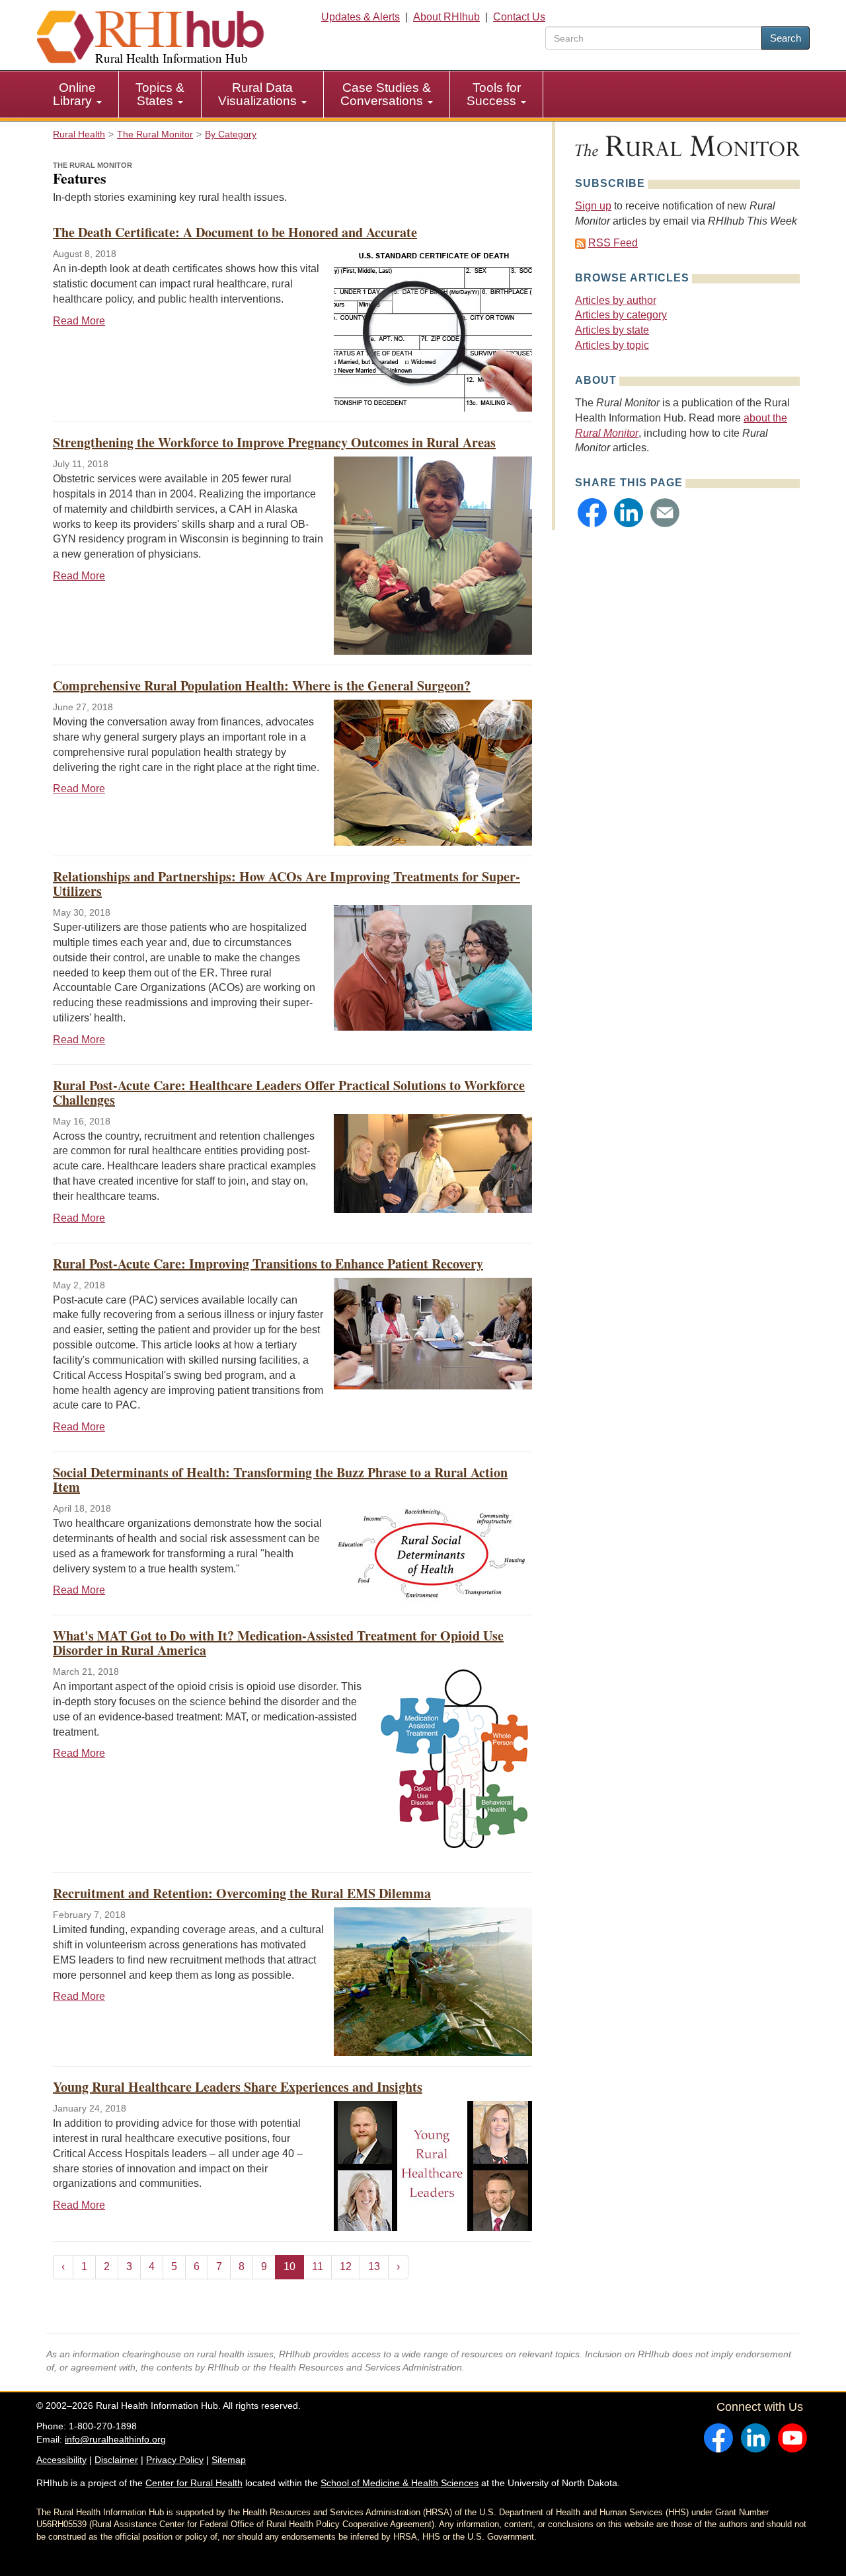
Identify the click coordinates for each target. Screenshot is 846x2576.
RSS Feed (613, 243)
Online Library (74, 94)
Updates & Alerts (361, 17)
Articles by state (612, 330)
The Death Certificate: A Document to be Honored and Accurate (235, 232)
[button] (592, 513)
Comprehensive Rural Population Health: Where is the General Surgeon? (262, 685)
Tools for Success (494, 94)
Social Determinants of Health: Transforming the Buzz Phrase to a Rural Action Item (280, 1480)
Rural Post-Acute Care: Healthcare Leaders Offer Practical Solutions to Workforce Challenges (289, 1092)
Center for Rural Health (194, 2483)
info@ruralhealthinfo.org (115, 2439)
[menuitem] (78, 94)
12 (346, 2266)
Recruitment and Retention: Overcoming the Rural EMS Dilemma (242, 1893)
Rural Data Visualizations (259, 94)
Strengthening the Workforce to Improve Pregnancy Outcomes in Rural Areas (274, 442)
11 (318, 2266)
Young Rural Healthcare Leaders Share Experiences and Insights (238, 2087)
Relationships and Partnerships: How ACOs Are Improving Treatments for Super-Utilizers (287, 884)
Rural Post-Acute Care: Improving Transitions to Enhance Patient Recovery (268, 1264)
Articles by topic (612, 345)
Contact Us (519, 17)
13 (374, 2266)
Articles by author (616, 300)
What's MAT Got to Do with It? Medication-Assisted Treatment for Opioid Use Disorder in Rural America (278, 1643)
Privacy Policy (175, 2460)
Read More (79, 321)
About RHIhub (446, 17)
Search (786, 38)
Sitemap (229, 2460)
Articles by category (621, 315)
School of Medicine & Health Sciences (400, 2483)
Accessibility (61, 2460)
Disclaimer (116, 2460)
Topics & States (160, 94)
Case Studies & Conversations (386, 94)
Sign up (593, 206)
